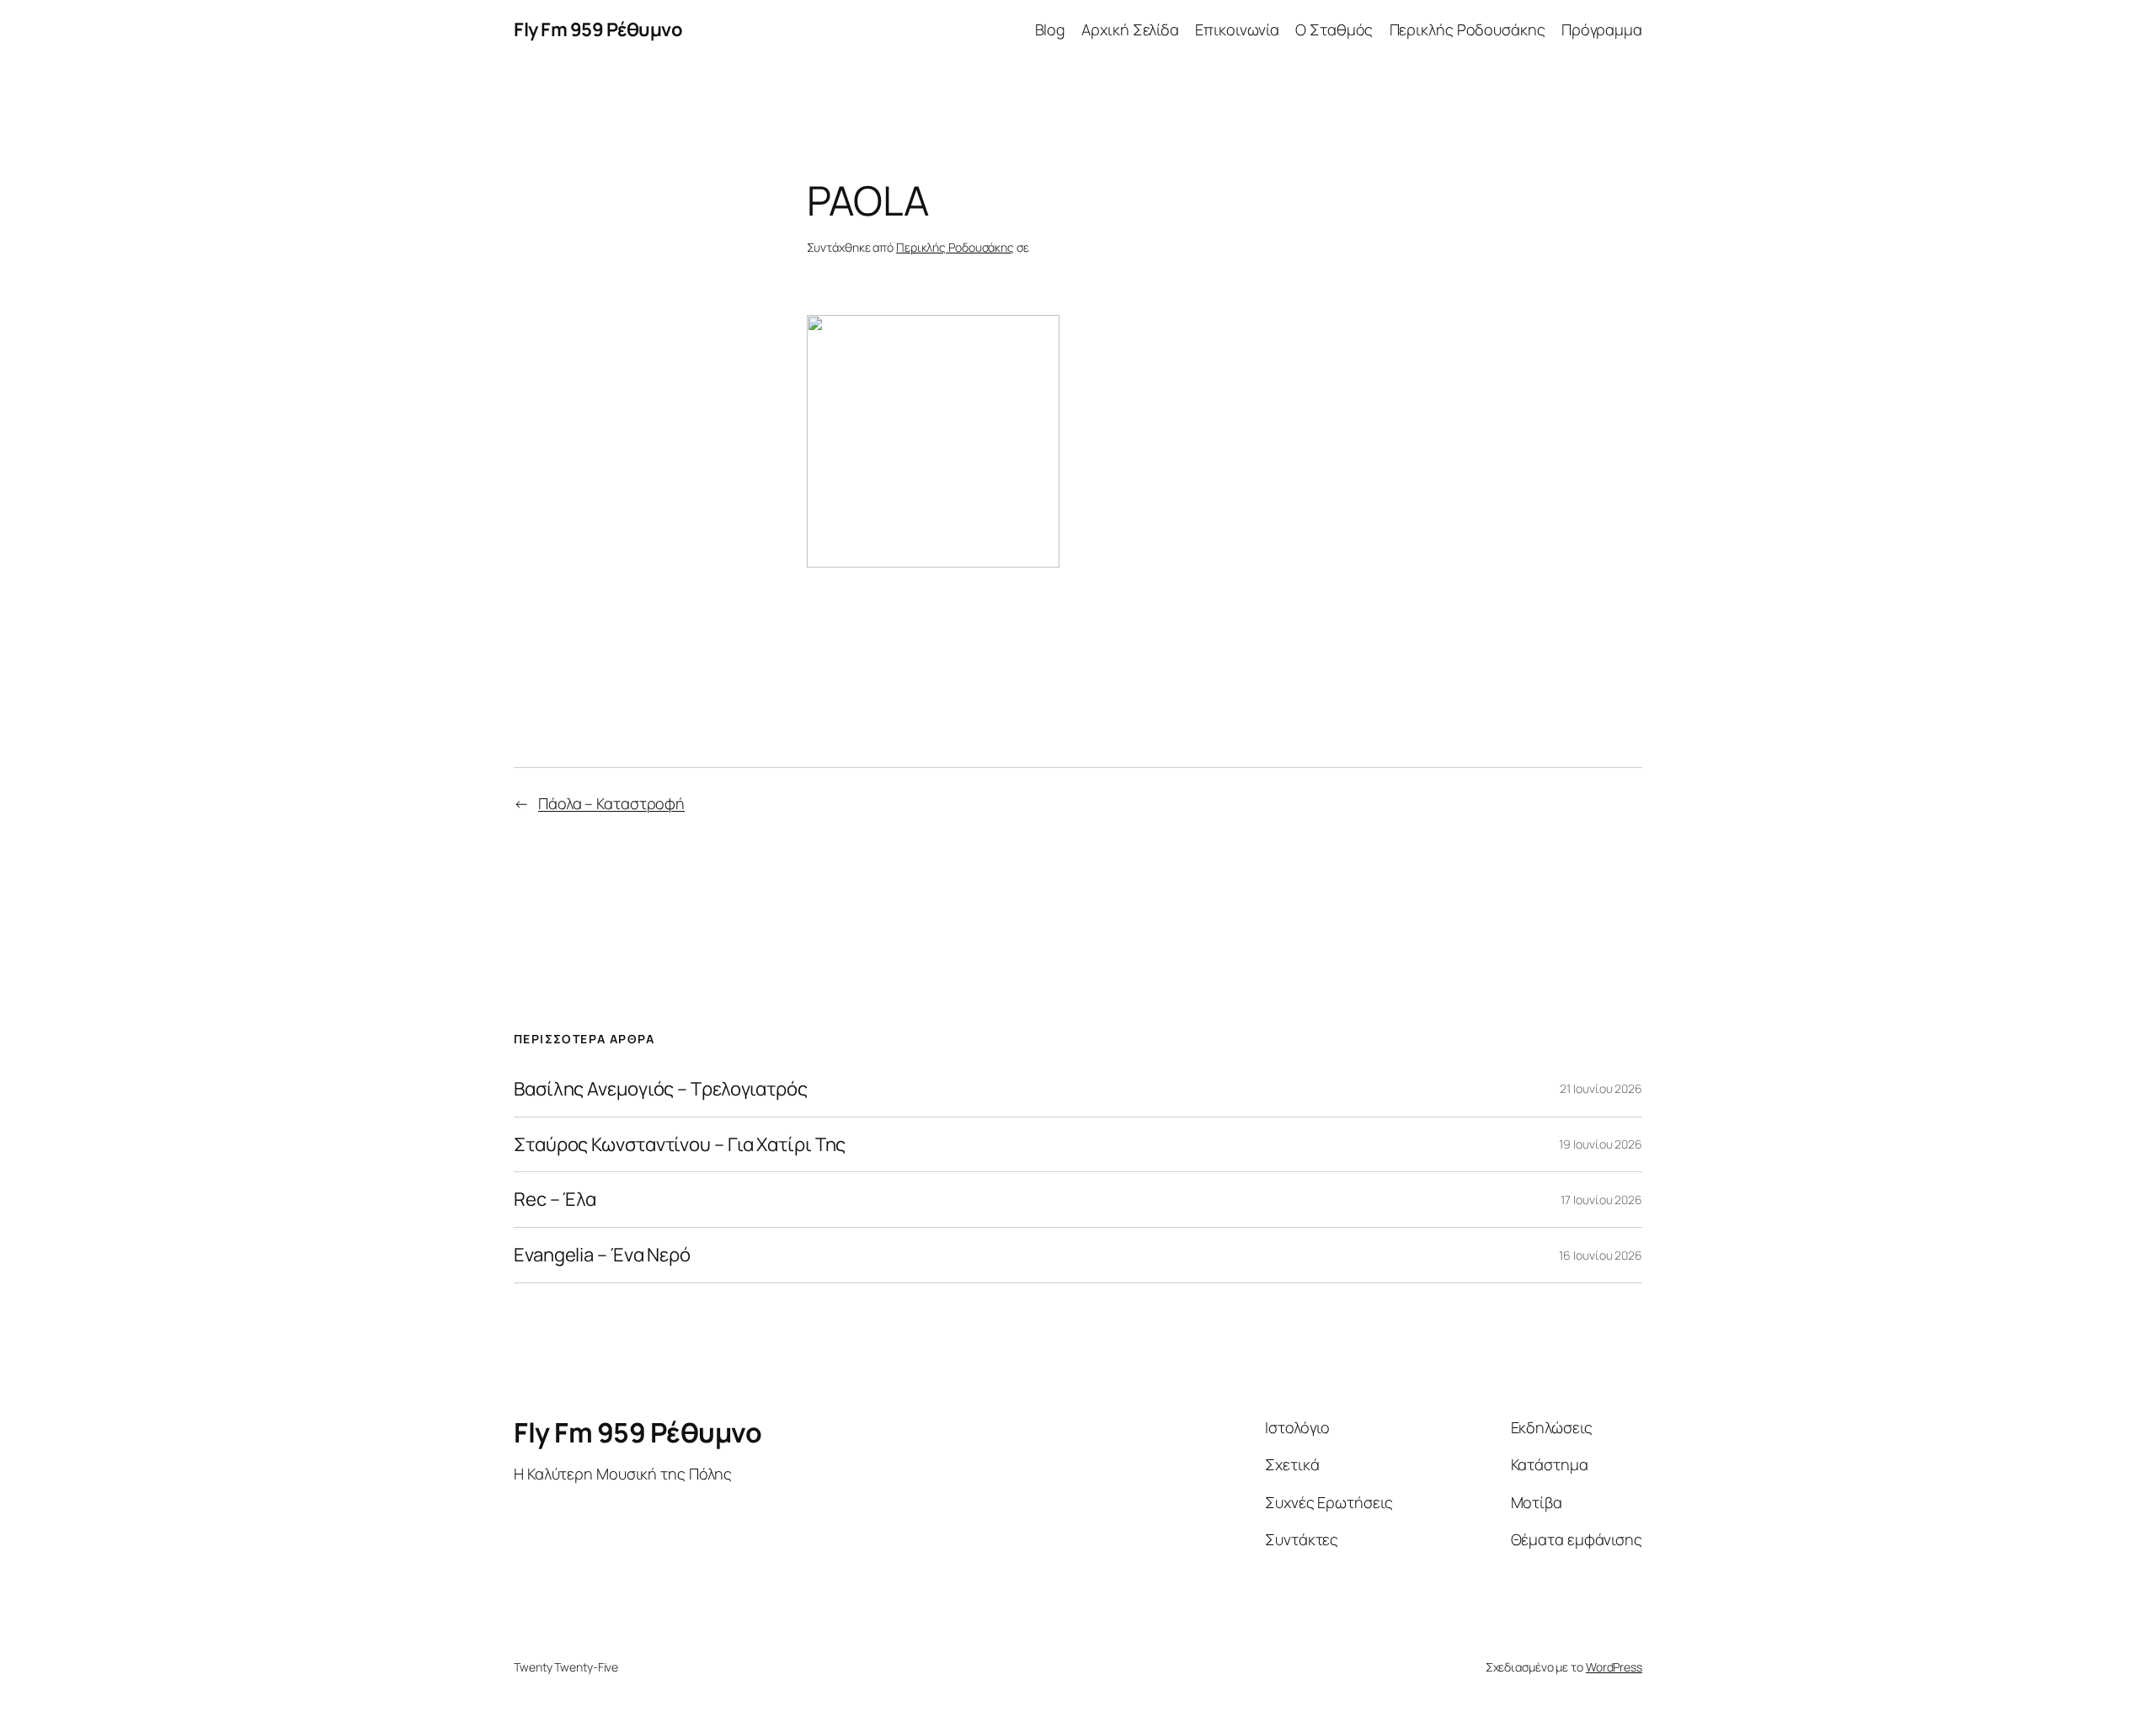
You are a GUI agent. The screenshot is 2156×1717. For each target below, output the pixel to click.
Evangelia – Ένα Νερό (602, 1255)
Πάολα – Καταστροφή (611, 803)
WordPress (1614, 1667)
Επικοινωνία (1237, 29)
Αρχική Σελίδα (1130, 29)
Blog (1051, 29)
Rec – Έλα (555, 1200)
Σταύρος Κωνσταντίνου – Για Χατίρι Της (680, 1145)
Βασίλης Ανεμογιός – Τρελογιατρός (661, 1089)
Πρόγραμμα (1602, 29)
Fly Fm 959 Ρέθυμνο (598, 29)
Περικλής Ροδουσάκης (1468, 29)
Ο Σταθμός (1334, 29)
